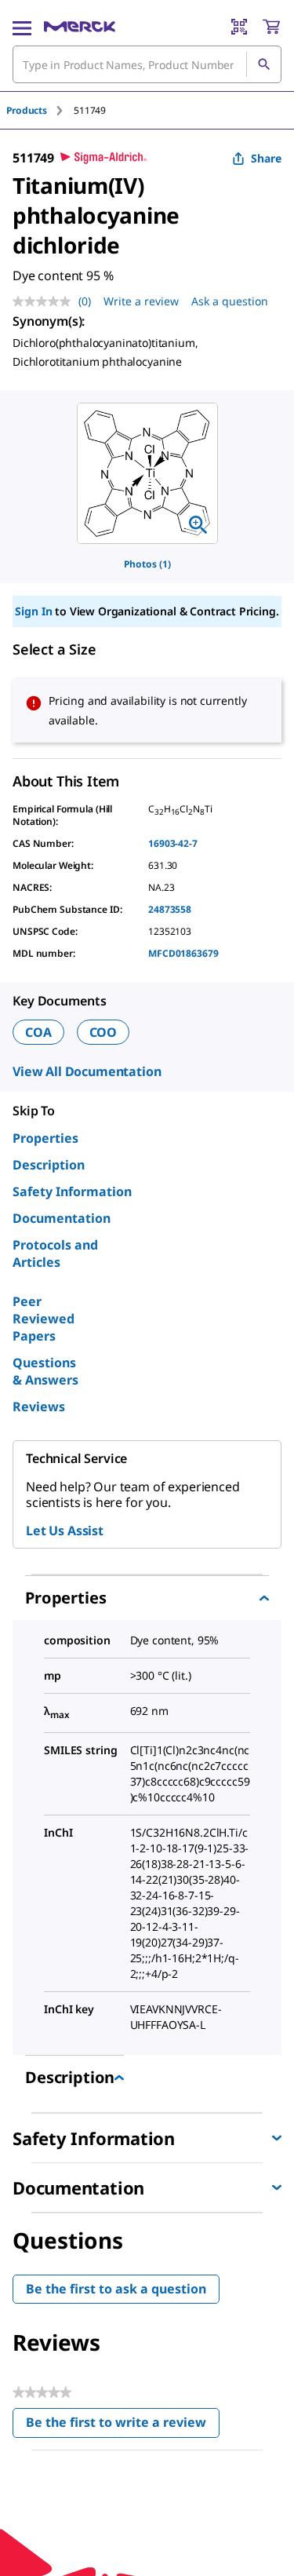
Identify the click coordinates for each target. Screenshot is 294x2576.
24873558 (170, 909)
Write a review (141, 301)
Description (49, 1165)
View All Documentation (87, 1071)
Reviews (39, 1407)
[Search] (263, 64)
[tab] (40, 110)
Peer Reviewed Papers (44, 1319)
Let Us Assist (65, 1531)
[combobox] (147, 64)
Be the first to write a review (123, 2426)
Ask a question (230, 301)
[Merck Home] (80, 27)
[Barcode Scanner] (239, 27)
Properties (45, 1138)
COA (38, 1032)
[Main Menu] (22, 27)
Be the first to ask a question (116, 2289)
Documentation (62, 1218)
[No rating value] (45, 301)
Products (27, 110)
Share (266, 158)
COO (103, 1032)
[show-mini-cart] (271, 27)
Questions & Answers (45, 1371)
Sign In (33, 611)
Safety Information (72, 1191)
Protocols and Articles (55, 1253)
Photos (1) (147, 564)
